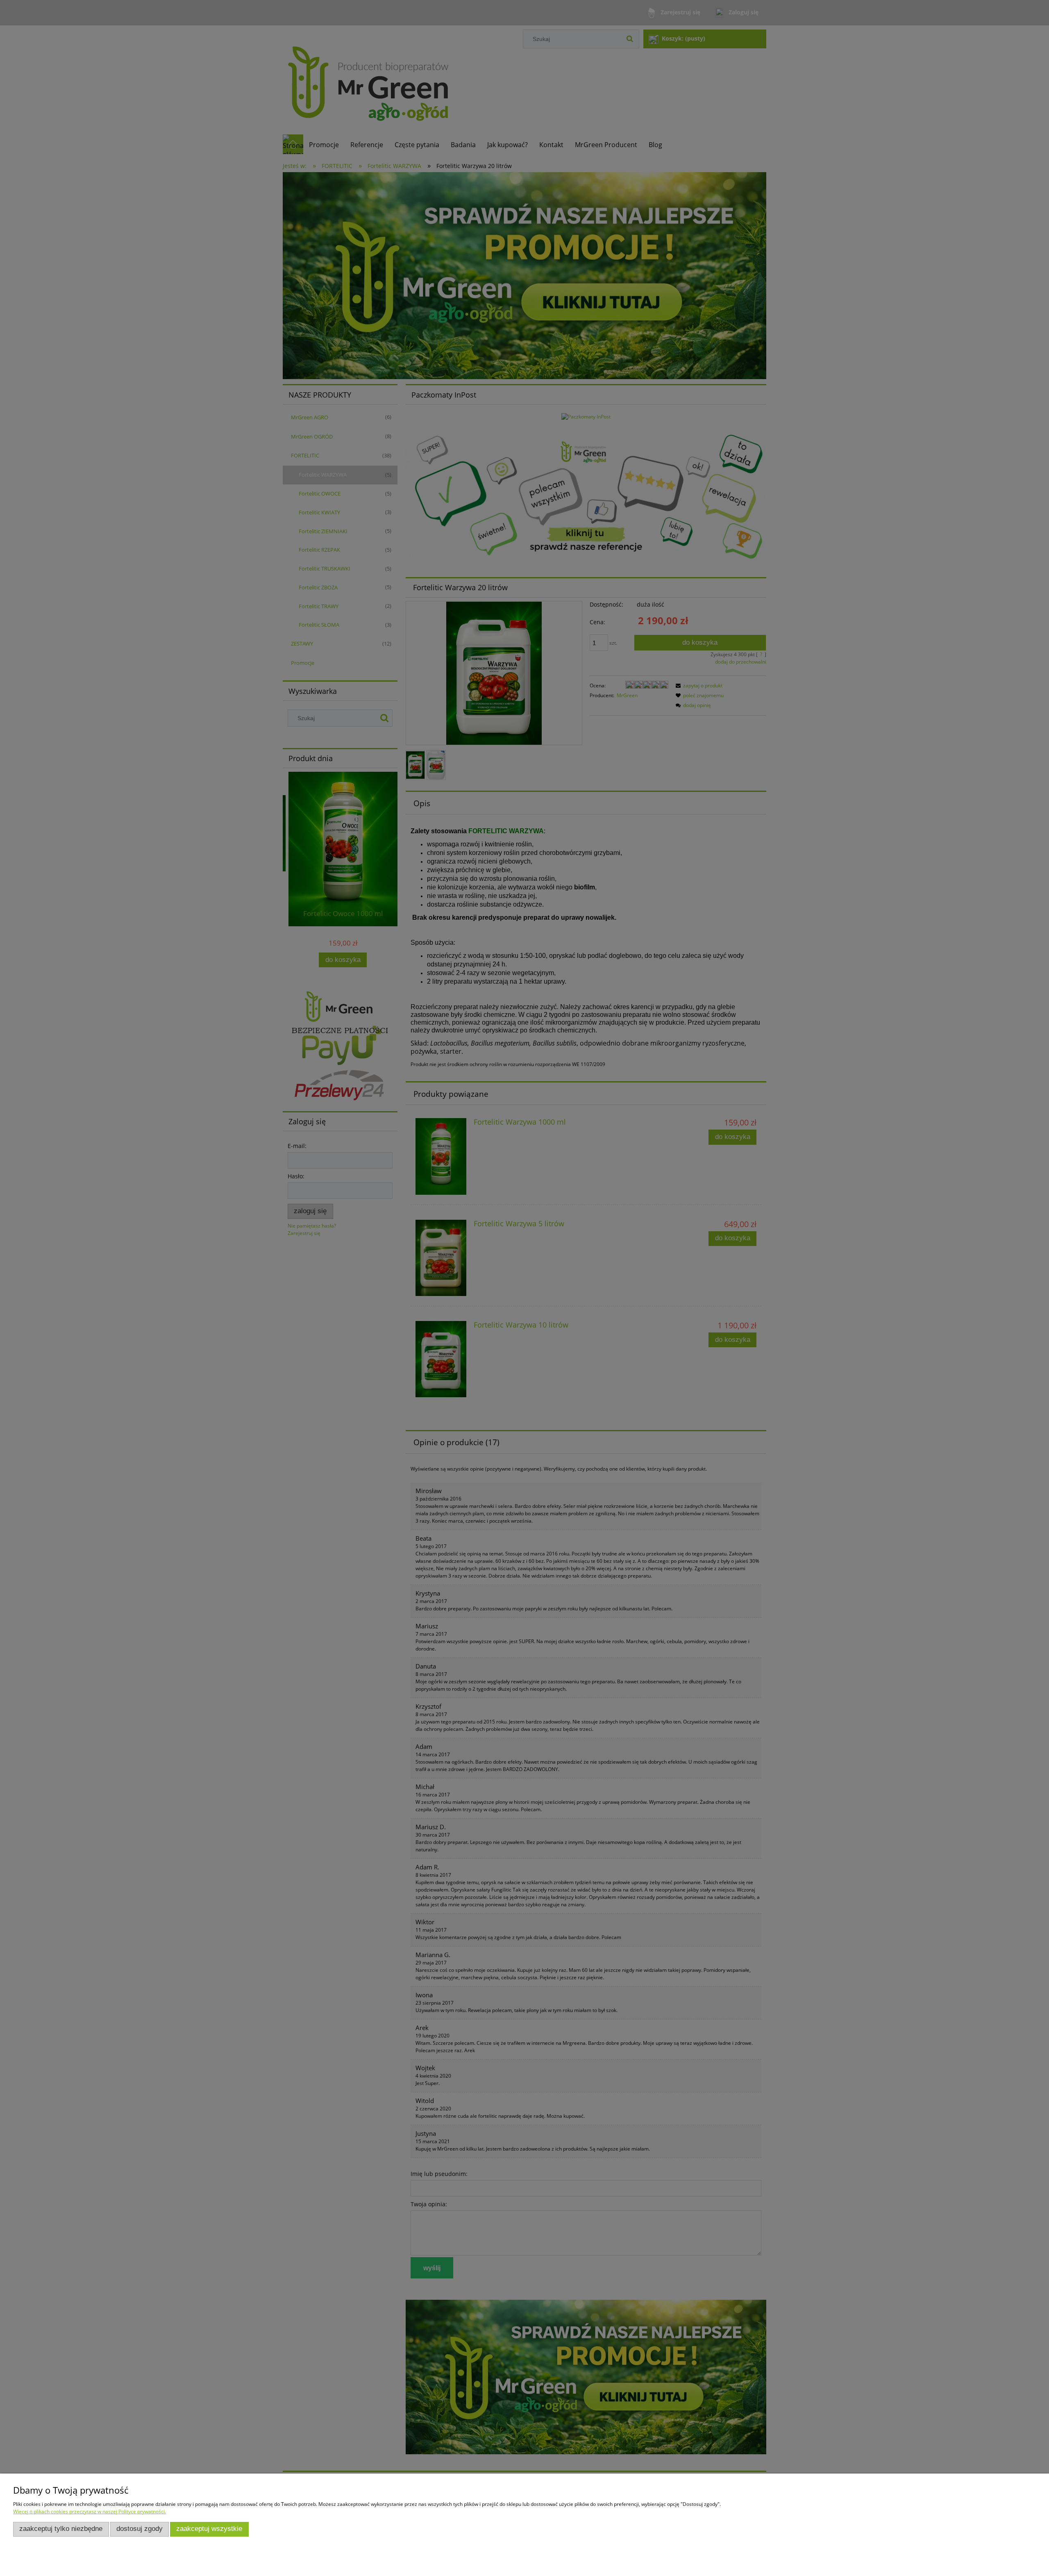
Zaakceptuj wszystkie (209, 2529)
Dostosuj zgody (140, 2529)
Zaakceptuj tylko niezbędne (61, 2529)
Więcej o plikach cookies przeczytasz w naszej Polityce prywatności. (90, 2511)
